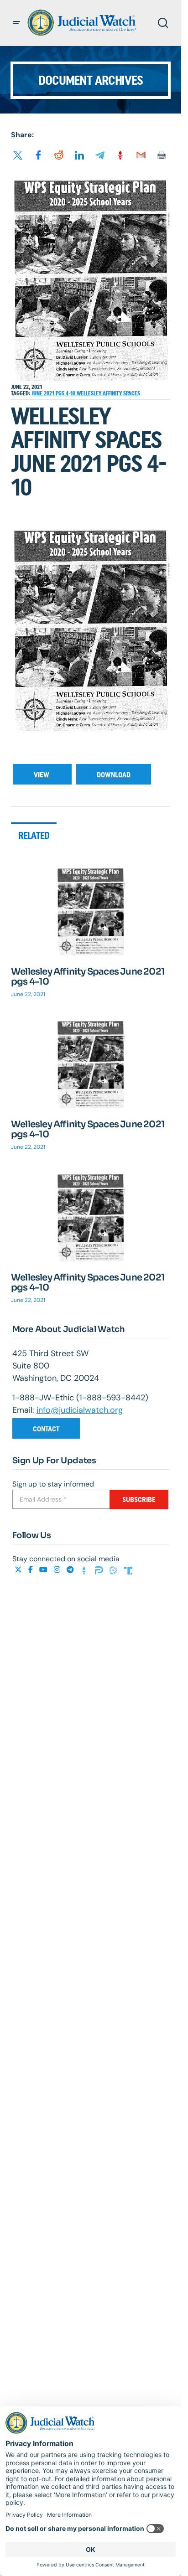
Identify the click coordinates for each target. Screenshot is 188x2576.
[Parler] (100, 1570)
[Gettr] (85, 1570)
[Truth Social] (128, 1570)
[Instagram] (58, 1570)
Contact (46, 1429)
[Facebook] (31, 1570)
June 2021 (44, 393)
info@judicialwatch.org (80, 1410)
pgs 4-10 (66, 393)
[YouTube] (44, 1570)
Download (114, 775)
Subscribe (139, 1500)
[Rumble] (115, 1570)
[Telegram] (71, 1570)
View (42, 775)
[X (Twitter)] (19, 1570)
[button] (16, 23)
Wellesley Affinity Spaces (108, 393)
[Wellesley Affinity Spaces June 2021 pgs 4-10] (91, 911)
